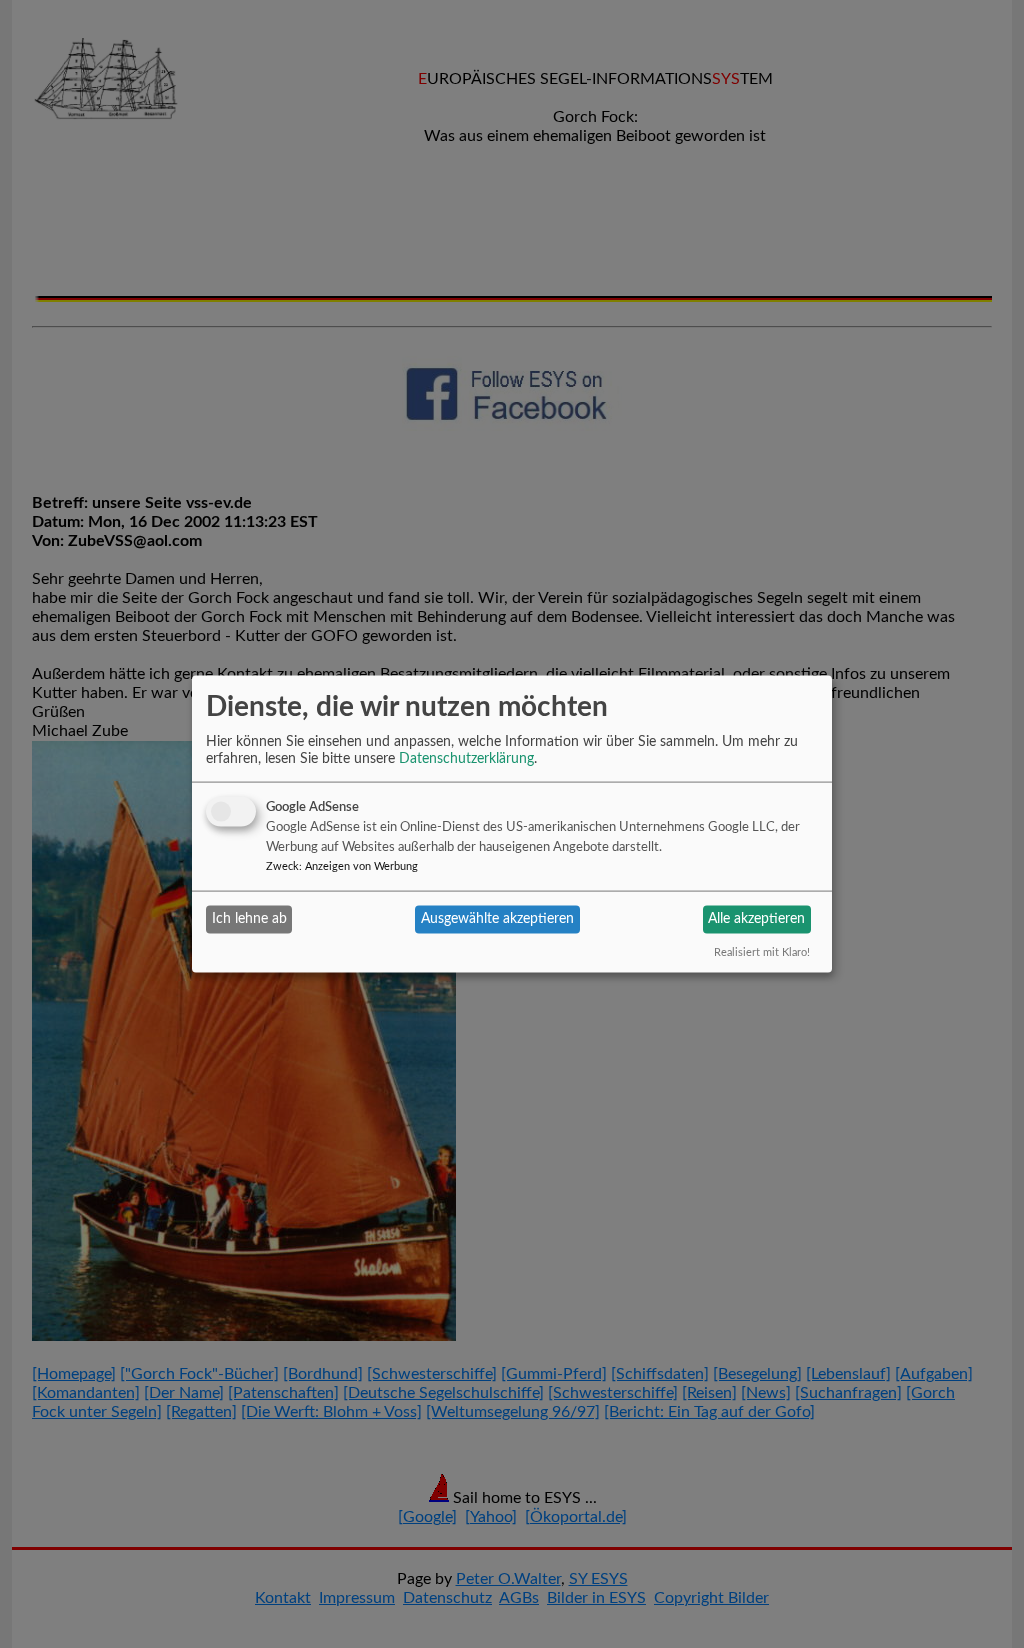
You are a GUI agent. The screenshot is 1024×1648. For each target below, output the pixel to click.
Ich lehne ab (249, 919)
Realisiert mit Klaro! (762, 951)
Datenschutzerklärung (466, 758)
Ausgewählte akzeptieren (497, 919)
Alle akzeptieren (756, 919)
